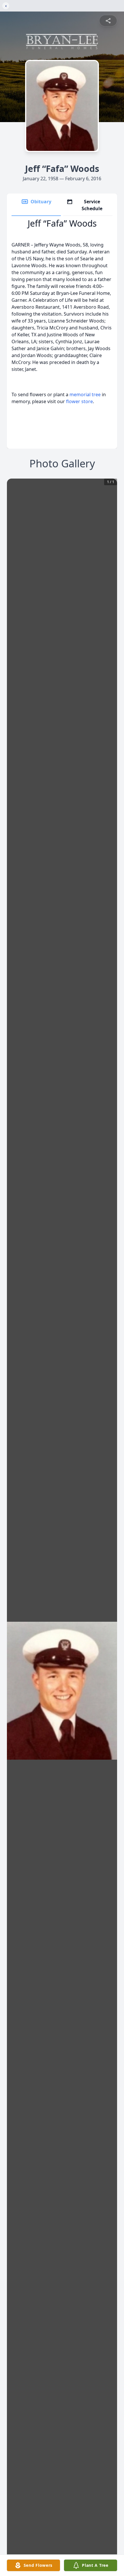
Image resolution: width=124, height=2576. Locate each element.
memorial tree (85, 394)
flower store (79, 401)
